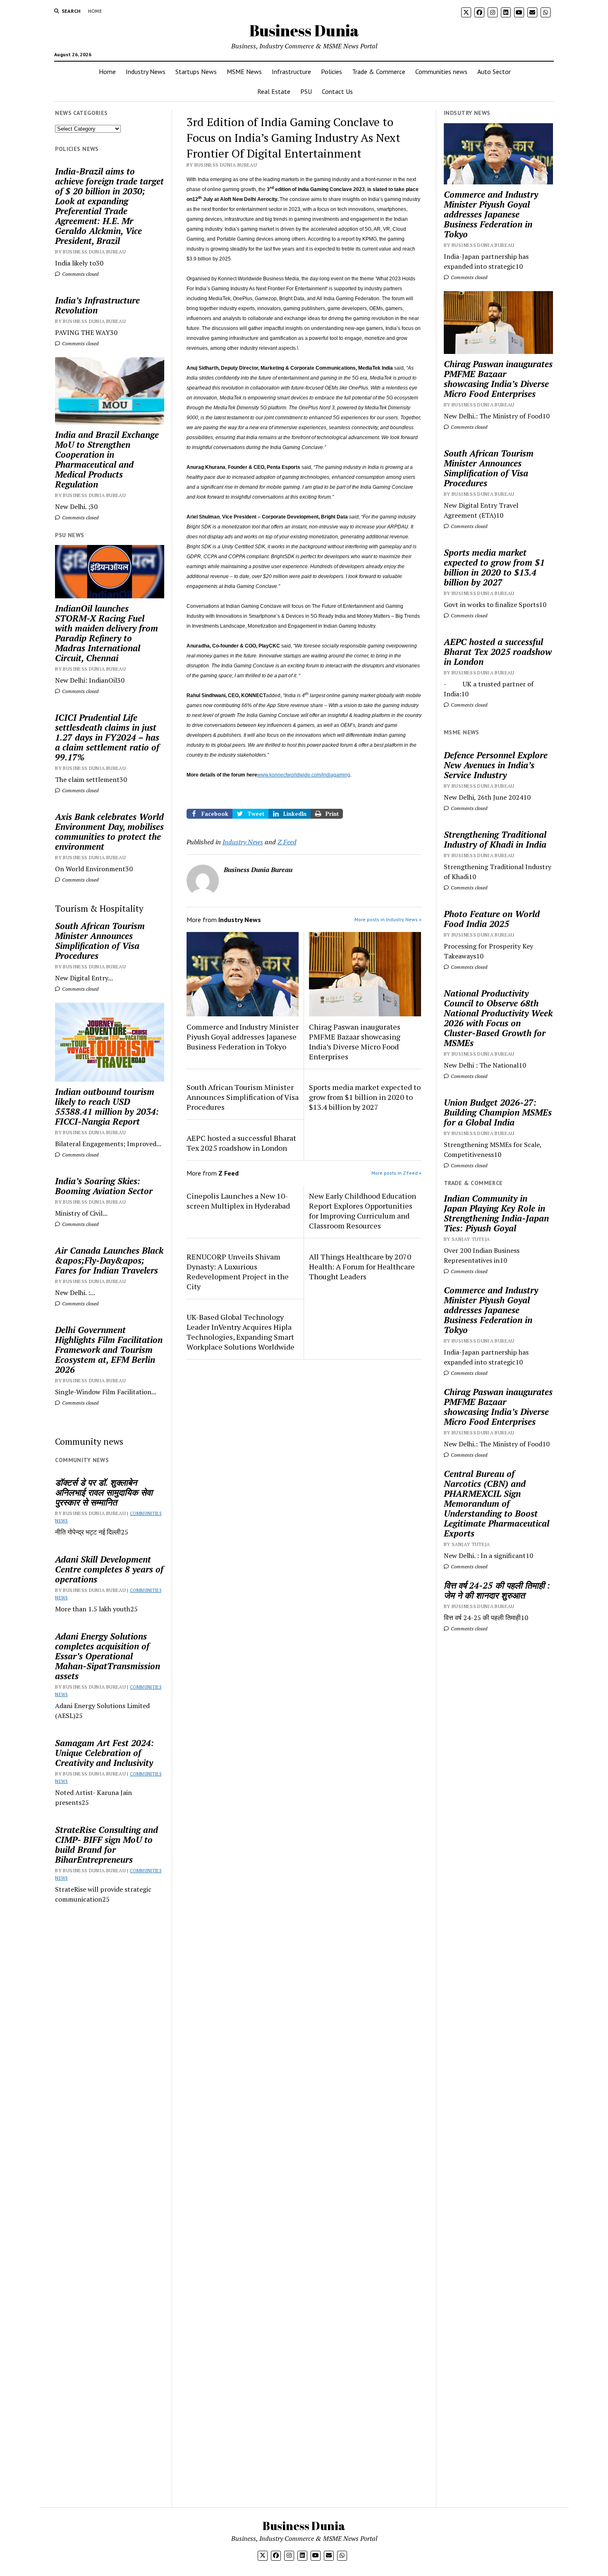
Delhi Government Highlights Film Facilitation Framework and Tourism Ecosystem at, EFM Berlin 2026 (109, 1350)
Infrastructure (291, 72)
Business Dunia (304, 30)
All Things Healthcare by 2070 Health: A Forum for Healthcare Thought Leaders (362, 1266)
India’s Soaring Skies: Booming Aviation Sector (104, 1186)
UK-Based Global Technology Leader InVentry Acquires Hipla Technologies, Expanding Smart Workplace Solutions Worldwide (241, 1332)
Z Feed (287, 842)
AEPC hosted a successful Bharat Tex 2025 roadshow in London (241, 1143)
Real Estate (274, 91)
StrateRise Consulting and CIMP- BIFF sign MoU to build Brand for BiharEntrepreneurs (107, 1845)
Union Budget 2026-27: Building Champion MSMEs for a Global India (498, 1112)
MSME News (244, 72)
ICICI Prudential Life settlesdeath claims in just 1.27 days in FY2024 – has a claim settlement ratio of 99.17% (107, 737)
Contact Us (337, 91)
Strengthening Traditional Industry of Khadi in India (495, 839)
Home (95, 11)
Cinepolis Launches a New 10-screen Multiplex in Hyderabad (238, 1201)
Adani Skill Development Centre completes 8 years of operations (109, 1569)
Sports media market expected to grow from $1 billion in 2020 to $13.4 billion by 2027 (365, 1097)
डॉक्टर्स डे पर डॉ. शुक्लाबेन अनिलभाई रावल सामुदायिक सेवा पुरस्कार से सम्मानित (104, 1492)
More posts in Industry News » (388, 919)
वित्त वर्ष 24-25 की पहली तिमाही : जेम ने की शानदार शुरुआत (497, 1590)
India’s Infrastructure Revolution (97, 305)
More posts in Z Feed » (396, 1173)
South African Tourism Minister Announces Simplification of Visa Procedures (100, 941)
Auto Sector (494, 72)
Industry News (146, 72)
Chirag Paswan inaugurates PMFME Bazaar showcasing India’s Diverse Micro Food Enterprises (355, 1042)
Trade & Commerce (379, 72)
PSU (306, 91)
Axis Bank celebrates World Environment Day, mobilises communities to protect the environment (109, 832)
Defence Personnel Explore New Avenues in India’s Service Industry (496, 765)
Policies (332, 72)
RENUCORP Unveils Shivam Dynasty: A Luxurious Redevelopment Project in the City (238, 1271)
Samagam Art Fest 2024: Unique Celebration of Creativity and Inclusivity (104, 1753)
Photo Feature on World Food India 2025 (492, 919)
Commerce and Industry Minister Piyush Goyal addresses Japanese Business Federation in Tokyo (243, 1037)
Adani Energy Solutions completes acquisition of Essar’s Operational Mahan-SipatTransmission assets (108, 1656)
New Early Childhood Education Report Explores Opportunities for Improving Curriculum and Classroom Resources (363, 1211)
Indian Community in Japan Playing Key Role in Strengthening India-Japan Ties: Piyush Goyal (496, 1213)
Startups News (196, 72)
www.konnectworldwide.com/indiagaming (304, 775)
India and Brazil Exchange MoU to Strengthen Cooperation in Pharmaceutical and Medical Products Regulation (107, 459)
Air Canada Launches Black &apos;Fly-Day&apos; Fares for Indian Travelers (109, 1260)
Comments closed (80, 274)
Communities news (441, 72)
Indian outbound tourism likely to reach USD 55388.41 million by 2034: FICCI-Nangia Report (107, 1106)
